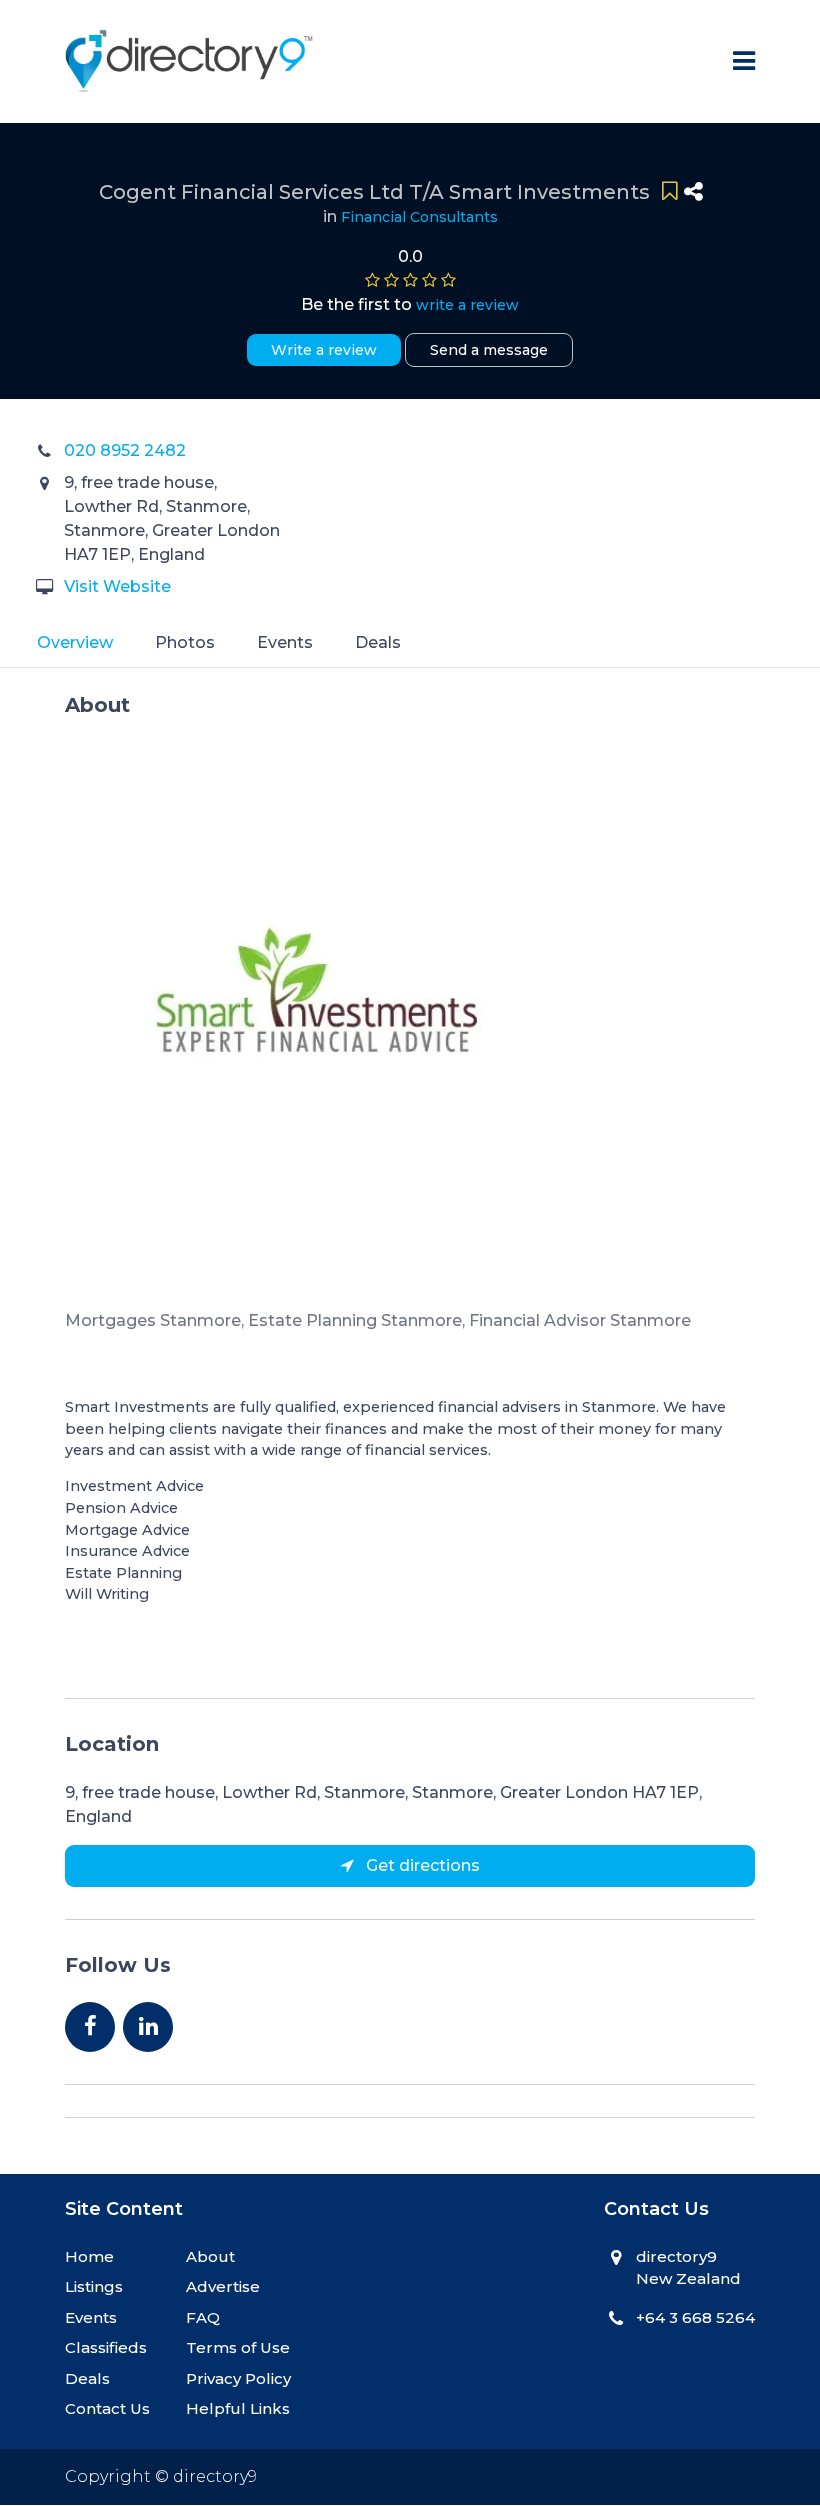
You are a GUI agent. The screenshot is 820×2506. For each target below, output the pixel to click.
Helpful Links (238, 2408)
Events (285, 642)
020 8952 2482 (125, 450)
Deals (378, 642)
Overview (75, 642)
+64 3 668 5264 (695, 2317)
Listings (94, 2286)
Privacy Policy (238, 2378)
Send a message (489, 350)
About (210, 2256)
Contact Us (107, 2408)
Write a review (324, 350)
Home (89, 2256)
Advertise (223, 2286)
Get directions (421, 1865)
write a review (467, 305)
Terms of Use (238, 2347)
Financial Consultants (419, 217)
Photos (185, 642)
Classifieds (106, 2347)
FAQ (203, 2317)
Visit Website (117, 586)
